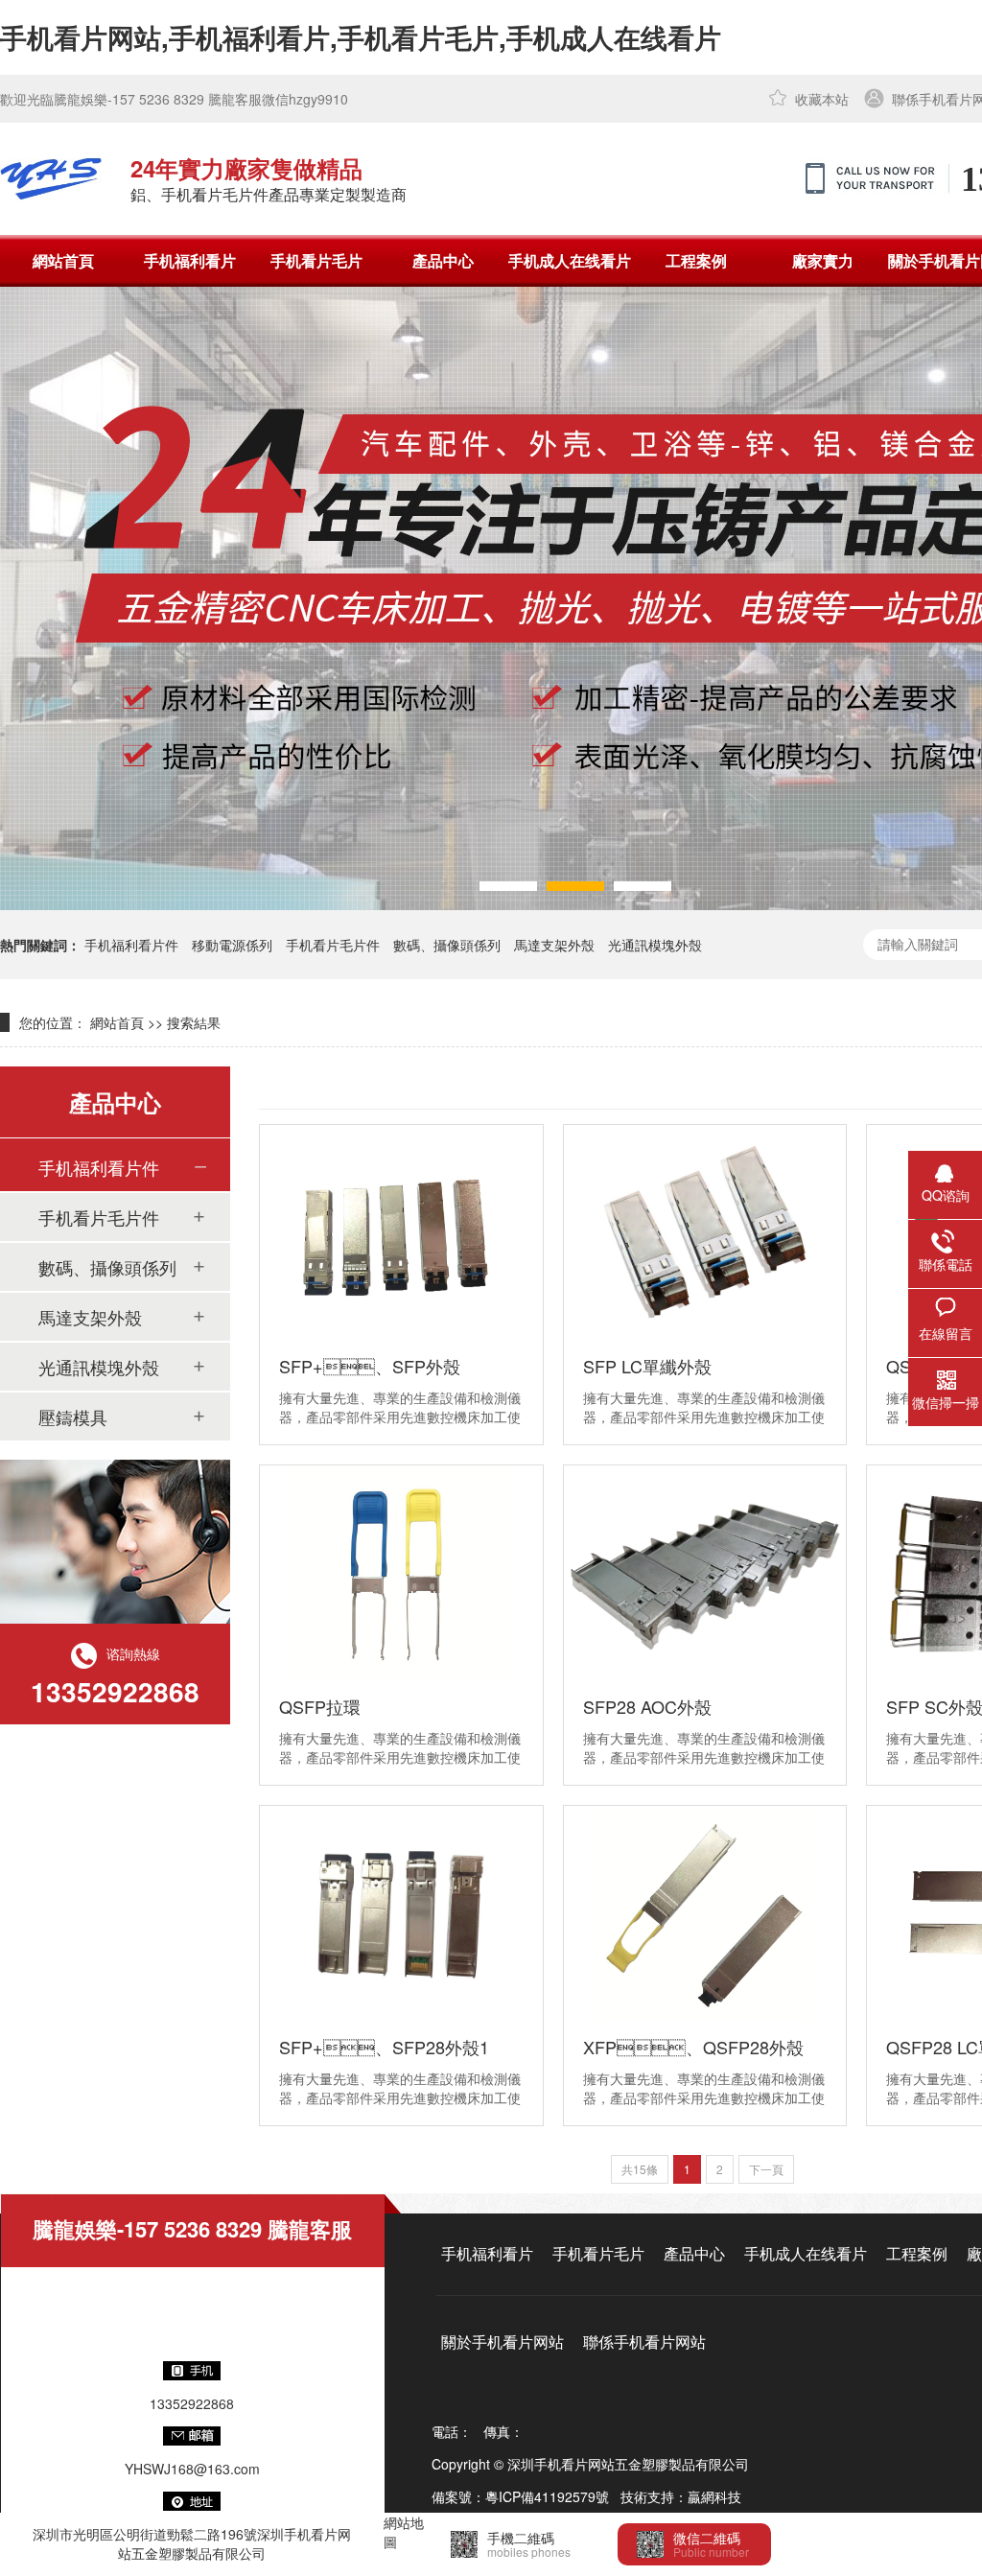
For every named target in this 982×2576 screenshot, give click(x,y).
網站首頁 (63, 260)
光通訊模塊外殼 (655, 945)
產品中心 (443, 260)
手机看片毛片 (316, 260)
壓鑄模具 (73, 1417)
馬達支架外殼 (554, 945)
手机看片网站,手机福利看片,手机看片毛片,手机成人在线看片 (361, 37)
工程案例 (696, 260)
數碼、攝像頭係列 (447, 945)
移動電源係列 (232, 945)
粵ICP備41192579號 (547, 2496)
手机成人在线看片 (570, 260)
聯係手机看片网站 (644, 2342)
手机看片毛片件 (333, 945)
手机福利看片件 (131, 945)
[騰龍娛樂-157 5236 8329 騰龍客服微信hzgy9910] (51, 178)
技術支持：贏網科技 (681, 2496)
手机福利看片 (190, 260)
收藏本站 (822, 99)
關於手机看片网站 (503, 2342)
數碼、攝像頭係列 (107, 1267)
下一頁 (766, 2169)
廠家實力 (823, 260)
